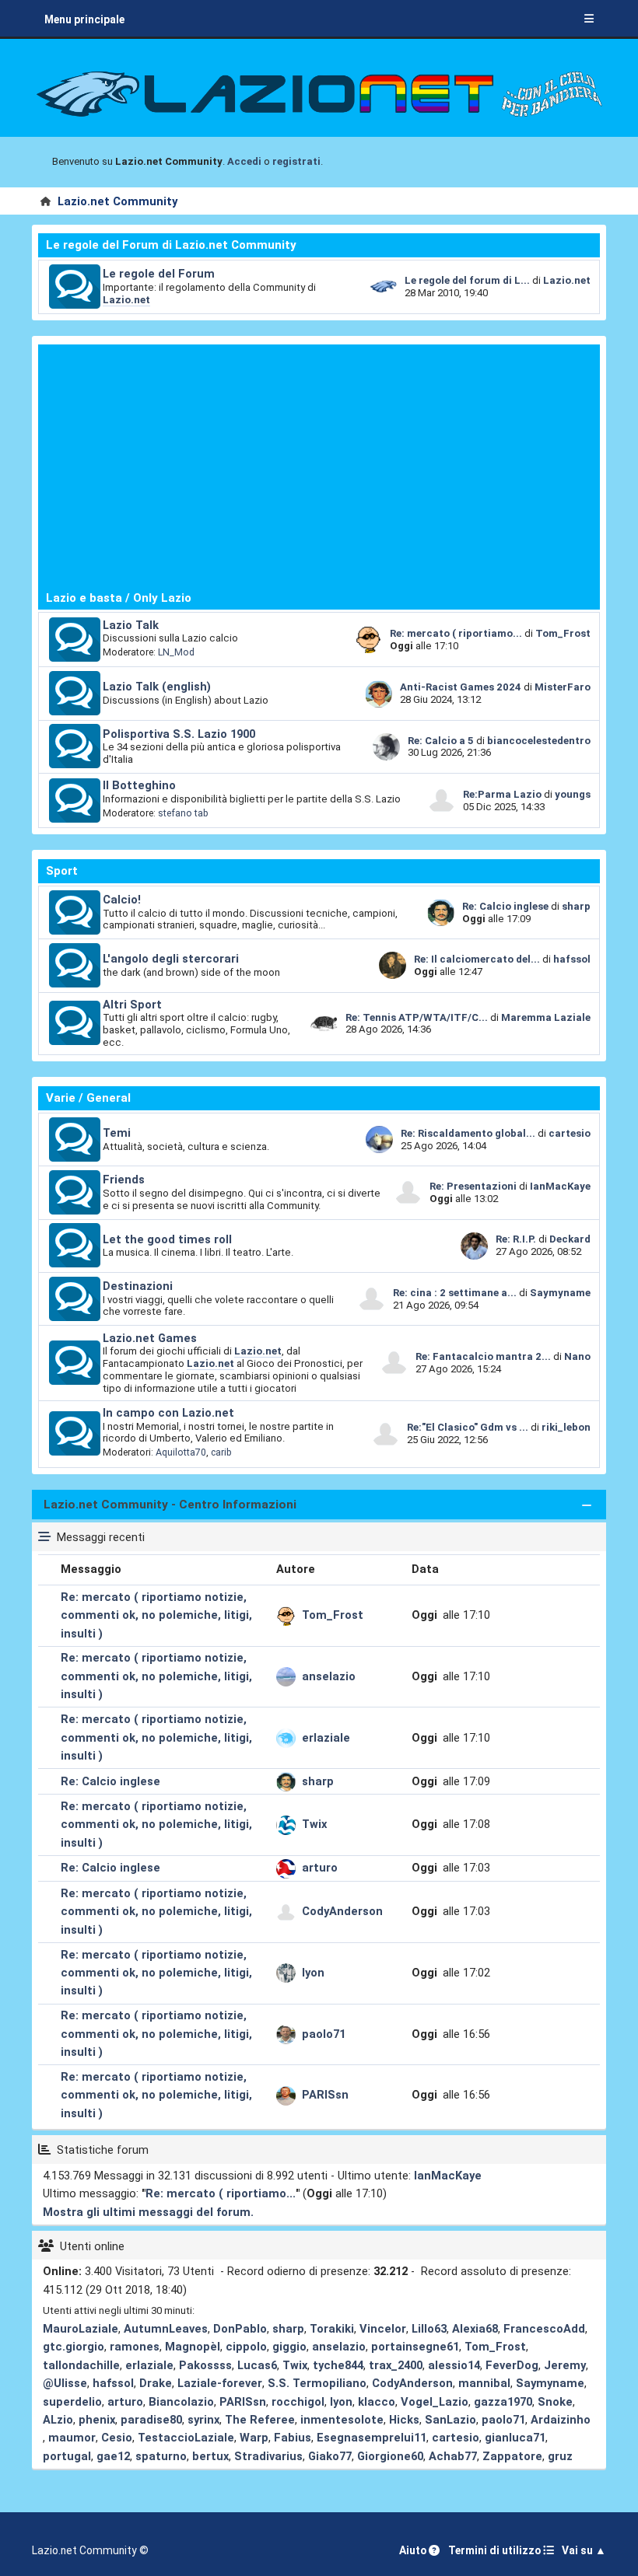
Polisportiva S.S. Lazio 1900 (179, 734)
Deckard (570, 1239)
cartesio (570, 1133)
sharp (576, 906)
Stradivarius (268, 2456)
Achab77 (453, 2456)
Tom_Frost (563, 633)
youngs (573, 794)
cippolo (246, 2347)
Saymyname (560, 1293)
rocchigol (298, 2402)
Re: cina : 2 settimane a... (455, 1293)
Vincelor (383, 2329)
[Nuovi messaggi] (75, 287)
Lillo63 (429, 2329)
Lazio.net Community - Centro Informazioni (170, 1505)
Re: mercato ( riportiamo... (456, 633)
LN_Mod (176, 652)
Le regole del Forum (159, 274)
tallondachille (81, 2365)
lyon (313, 1973)
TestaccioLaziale (186, 2438)
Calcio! (122, 900)
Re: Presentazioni (473, 1186)
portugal (67, 2456)
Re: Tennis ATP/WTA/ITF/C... (417, 1017)
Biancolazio (181, 2402)
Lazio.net (126, 300)
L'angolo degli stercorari (171, 959)
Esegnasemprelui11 (372, 2438)
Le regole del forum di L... (467, 280)
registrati (296, 161)
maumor (72, 2438)
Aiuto (414, 2550)
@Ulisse (65, 2383)
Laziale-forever (220, 2383)
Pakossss (205, 2365)
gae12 (113, 2456)
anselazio (329, 1676)
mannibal (484, 2383)
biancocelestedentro (539, 741)
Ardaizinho (561, 2420)
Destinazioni (138, 1286)
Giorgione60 (390, 2456)
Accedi (244, 161)
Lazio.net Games (150, 1338)
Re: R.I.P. (517, 1239)
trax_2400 (396, 2365)
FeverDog (512, 2365)
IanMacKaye (560, 1186)
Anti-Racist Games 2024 (461, 687)
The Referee (260, 2420)
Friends (124, 1180)
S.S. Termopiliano (317, 2383)
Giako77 (330, 2456)
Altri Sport (132, 1005)
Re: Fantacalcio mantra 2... (483, 1356)
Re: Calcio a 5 (441, 741)
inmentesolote (342, 2420)
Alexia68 (475, 2329)
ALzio (58, 2420)
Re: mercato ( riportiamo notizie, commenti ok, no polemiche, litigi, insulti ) (156, 1615)
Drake (156, 2383)
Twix (314, 1824)
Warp (254, 2438)
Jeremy (565, 2365)
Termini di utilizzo (496, 2550)
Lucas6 (257, 2365)
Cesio (117, 2438)
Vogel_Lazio (435, 2402)
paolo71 (324, 2034)
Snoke (555, 2402)
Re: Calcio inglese (505, 906)
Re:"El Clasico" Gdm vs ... (468, 1427)
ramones (135, 2347)
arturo (320, 1868)
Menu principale (84, 19)
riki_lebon (566, 1427)
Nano (577, 1356)
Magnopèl (193, 2347)
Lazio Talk (131, 625)
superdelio (72, 2402)
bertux (210, 2456)
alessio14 (454, 2365)
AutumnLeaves (166, 2329)
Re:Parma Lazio (503, 794)
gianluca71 (515, 2438)
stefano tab (183, 813)
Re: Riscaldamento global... (468, 1133)
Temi (117, 1133)
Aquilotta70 (181, 1452)
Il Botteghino (139, 785)
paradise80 (151, 2420)
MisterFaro (563, 687)
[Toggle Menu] (589, 19)
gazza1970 (503, 2402)
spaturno (161, 2456)
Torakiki (332, 2329)
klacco (377, 2402)
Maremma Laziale (546, 1017)
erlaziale (326, 1738)
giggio (289, 2347)
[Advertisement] (319, 467)
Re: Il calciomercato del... (477, 959)
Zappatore (512, 2456)
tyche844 (338, 2365)
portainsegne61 (415, 2347)
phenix (97, 2420)
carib (221, 1452)
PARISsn (325, 2095)
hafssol (572, 959)
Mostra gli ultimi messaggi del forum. (148, 2212)
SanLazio (450, 2420)
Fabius (293, 2438)
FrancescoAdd (544, 2329)
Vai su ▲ (584, 2550)
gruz (560, 2456)
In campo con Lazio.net (168, 1413)
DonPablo (240, 2329)
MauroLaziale (81, 2329)
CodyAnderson (342, 1911)
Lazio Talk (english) (157, 687)
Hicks (404, 2420)
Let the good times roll (167, 1239)
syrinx (203, 2420)
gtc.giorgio (74, 2347)
